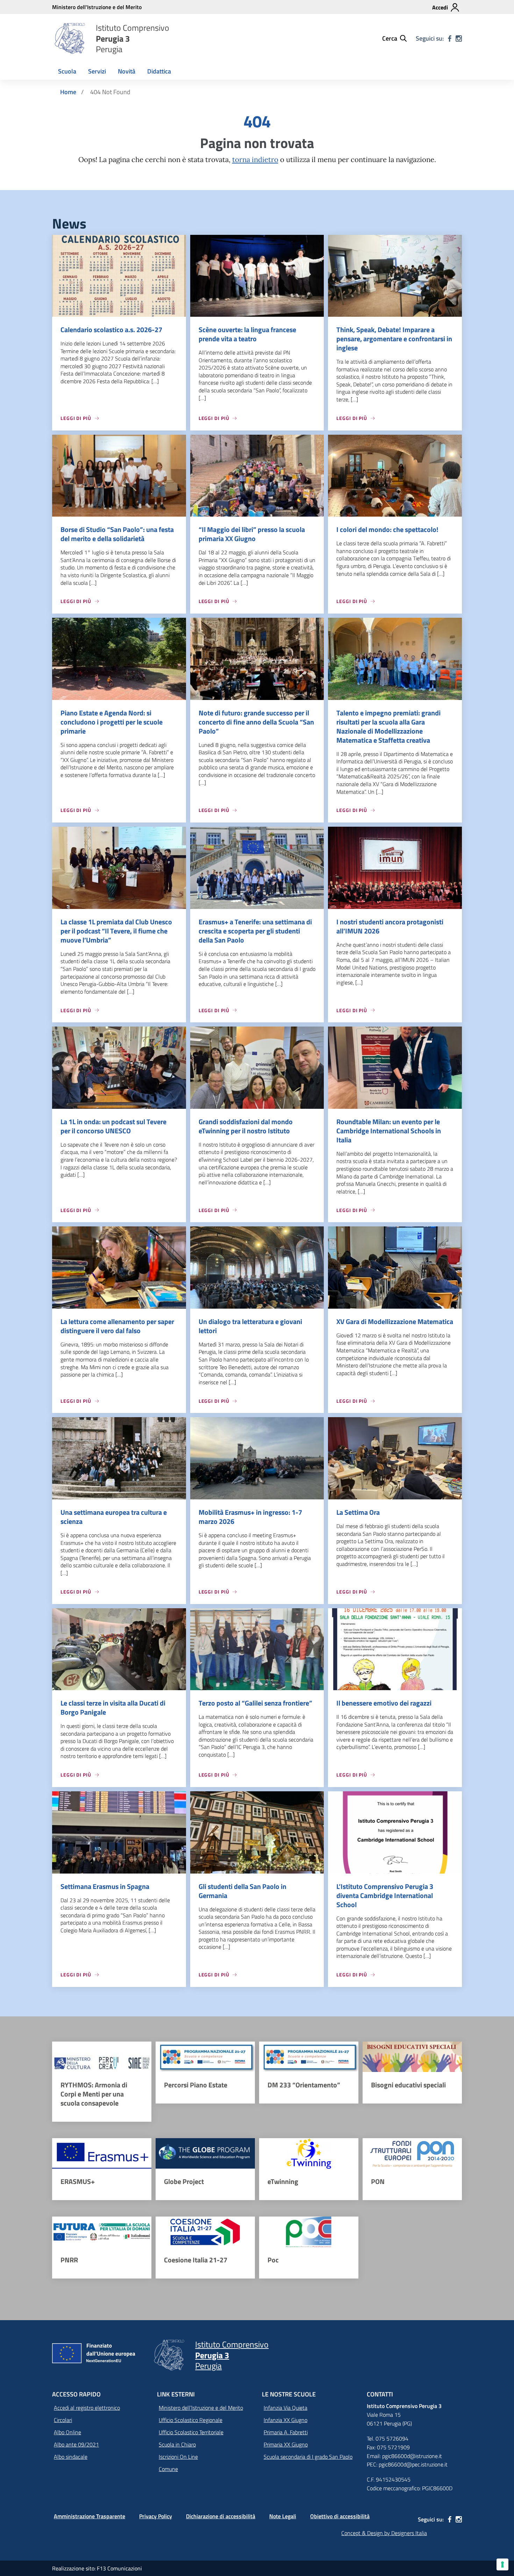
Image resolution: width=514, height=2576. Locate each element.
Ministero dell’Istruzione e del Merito (201, 2408)
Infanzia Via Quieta (285, 2408)
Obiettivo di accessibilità (340, 2516)
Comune (168, 2469)
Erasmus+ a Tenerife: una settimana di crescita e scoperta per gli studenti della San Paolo (255, 931)
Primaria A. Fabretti (286, 2432)
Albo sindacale (71, 2457)
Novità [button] (127, 71)
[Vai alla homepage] (70, 38)
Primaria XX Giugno (286, 2444)
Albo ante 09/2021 (76, 2444)
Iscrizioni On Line (178, 2457)
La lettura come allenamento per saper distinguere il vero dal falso (117, 1326)
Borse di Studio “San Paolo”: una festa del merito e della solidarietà (117, 534)
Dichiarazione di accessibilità (221, 2516)
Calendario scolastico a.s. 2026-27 (111, 330)
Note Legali (283, 2516)
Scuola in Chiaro (177, 2444)
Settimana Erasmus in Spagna (105, 1886)
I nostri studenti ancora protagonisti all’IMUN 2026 (390, 926)
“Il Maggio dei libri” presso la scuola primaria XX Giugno (252, 534)
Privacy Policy (156, 2516)
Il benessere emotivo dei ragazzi (384, 1703)
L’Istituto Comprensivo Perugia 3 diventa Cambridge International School (385, 1895)
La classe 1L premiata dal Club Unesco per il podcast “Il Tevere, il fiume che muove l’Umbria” (116, 931)
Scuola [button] (67, 71)
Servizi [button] (97, 71)
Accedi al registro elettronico (87, 2408)
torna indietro (255, 160)
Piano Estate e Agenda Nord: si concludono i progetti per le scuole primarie (112, 722)
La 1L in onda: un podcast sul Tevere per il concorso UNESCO (113, 1126)
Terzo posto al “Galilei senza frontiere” (255, 1703)
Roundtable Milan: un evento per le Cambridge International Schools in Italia (389, 1131)
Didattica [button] (159, 71)
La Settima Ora (358, 1512)
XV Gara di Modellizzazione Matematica (395, 1321)
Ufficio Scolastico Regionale (191, 2420)
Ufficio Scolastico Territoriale (191, 2432)
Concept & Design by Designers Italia (384, 2533)
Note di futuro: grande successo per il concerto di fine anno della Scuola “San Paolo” (256, 722)
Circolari (63, 2420)
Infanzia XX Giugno (285, 2420)
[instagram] (459, 38)
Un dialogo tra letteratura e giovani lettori (250, 1326)
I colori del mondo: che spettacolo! (387, 529)
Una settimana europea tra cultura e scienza (114, 1517)
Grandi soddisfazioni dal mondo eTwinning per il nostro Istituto (246, 1126)
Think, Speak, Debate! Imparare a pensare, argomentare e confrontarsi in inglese (394, 339)
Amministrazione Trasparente (90, 2516)
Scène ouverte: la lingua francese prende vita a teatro (247, 334)
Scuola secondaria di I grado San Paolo (308, 2457)
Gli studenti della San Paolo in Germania (242, 1891)
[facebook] (450, 38)
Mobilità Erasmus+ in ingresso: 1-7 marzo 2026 (250, 1517)
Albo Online (67, 2432)
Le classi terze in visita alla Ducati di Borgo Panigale (113, 1707)
